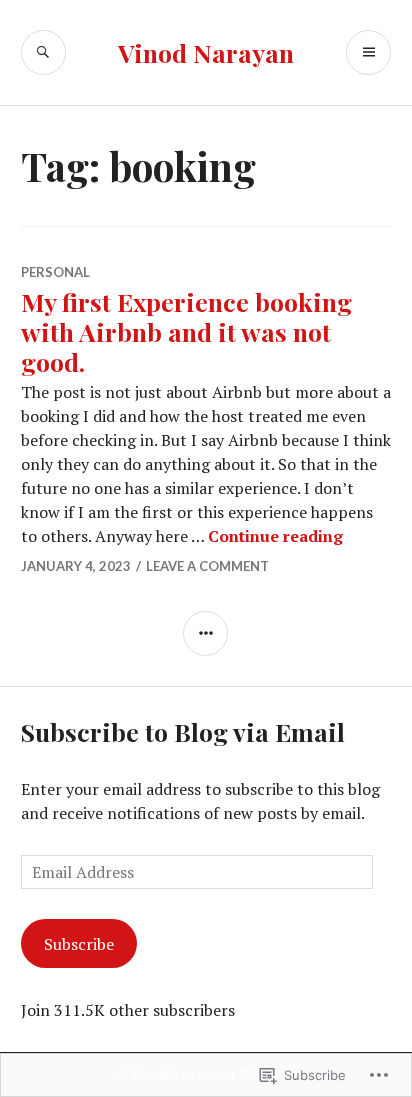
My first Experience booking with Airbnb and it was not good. (186, 331)
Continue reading (275, 536)
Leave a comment (207, 566)
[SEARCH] (43, 52)
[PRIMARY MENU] (368, 52)
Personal (55, 272)
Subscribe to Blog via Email (183, 731)
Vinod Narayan (206, 52)
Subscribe (79, 944)
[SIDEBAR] (205, 633)
